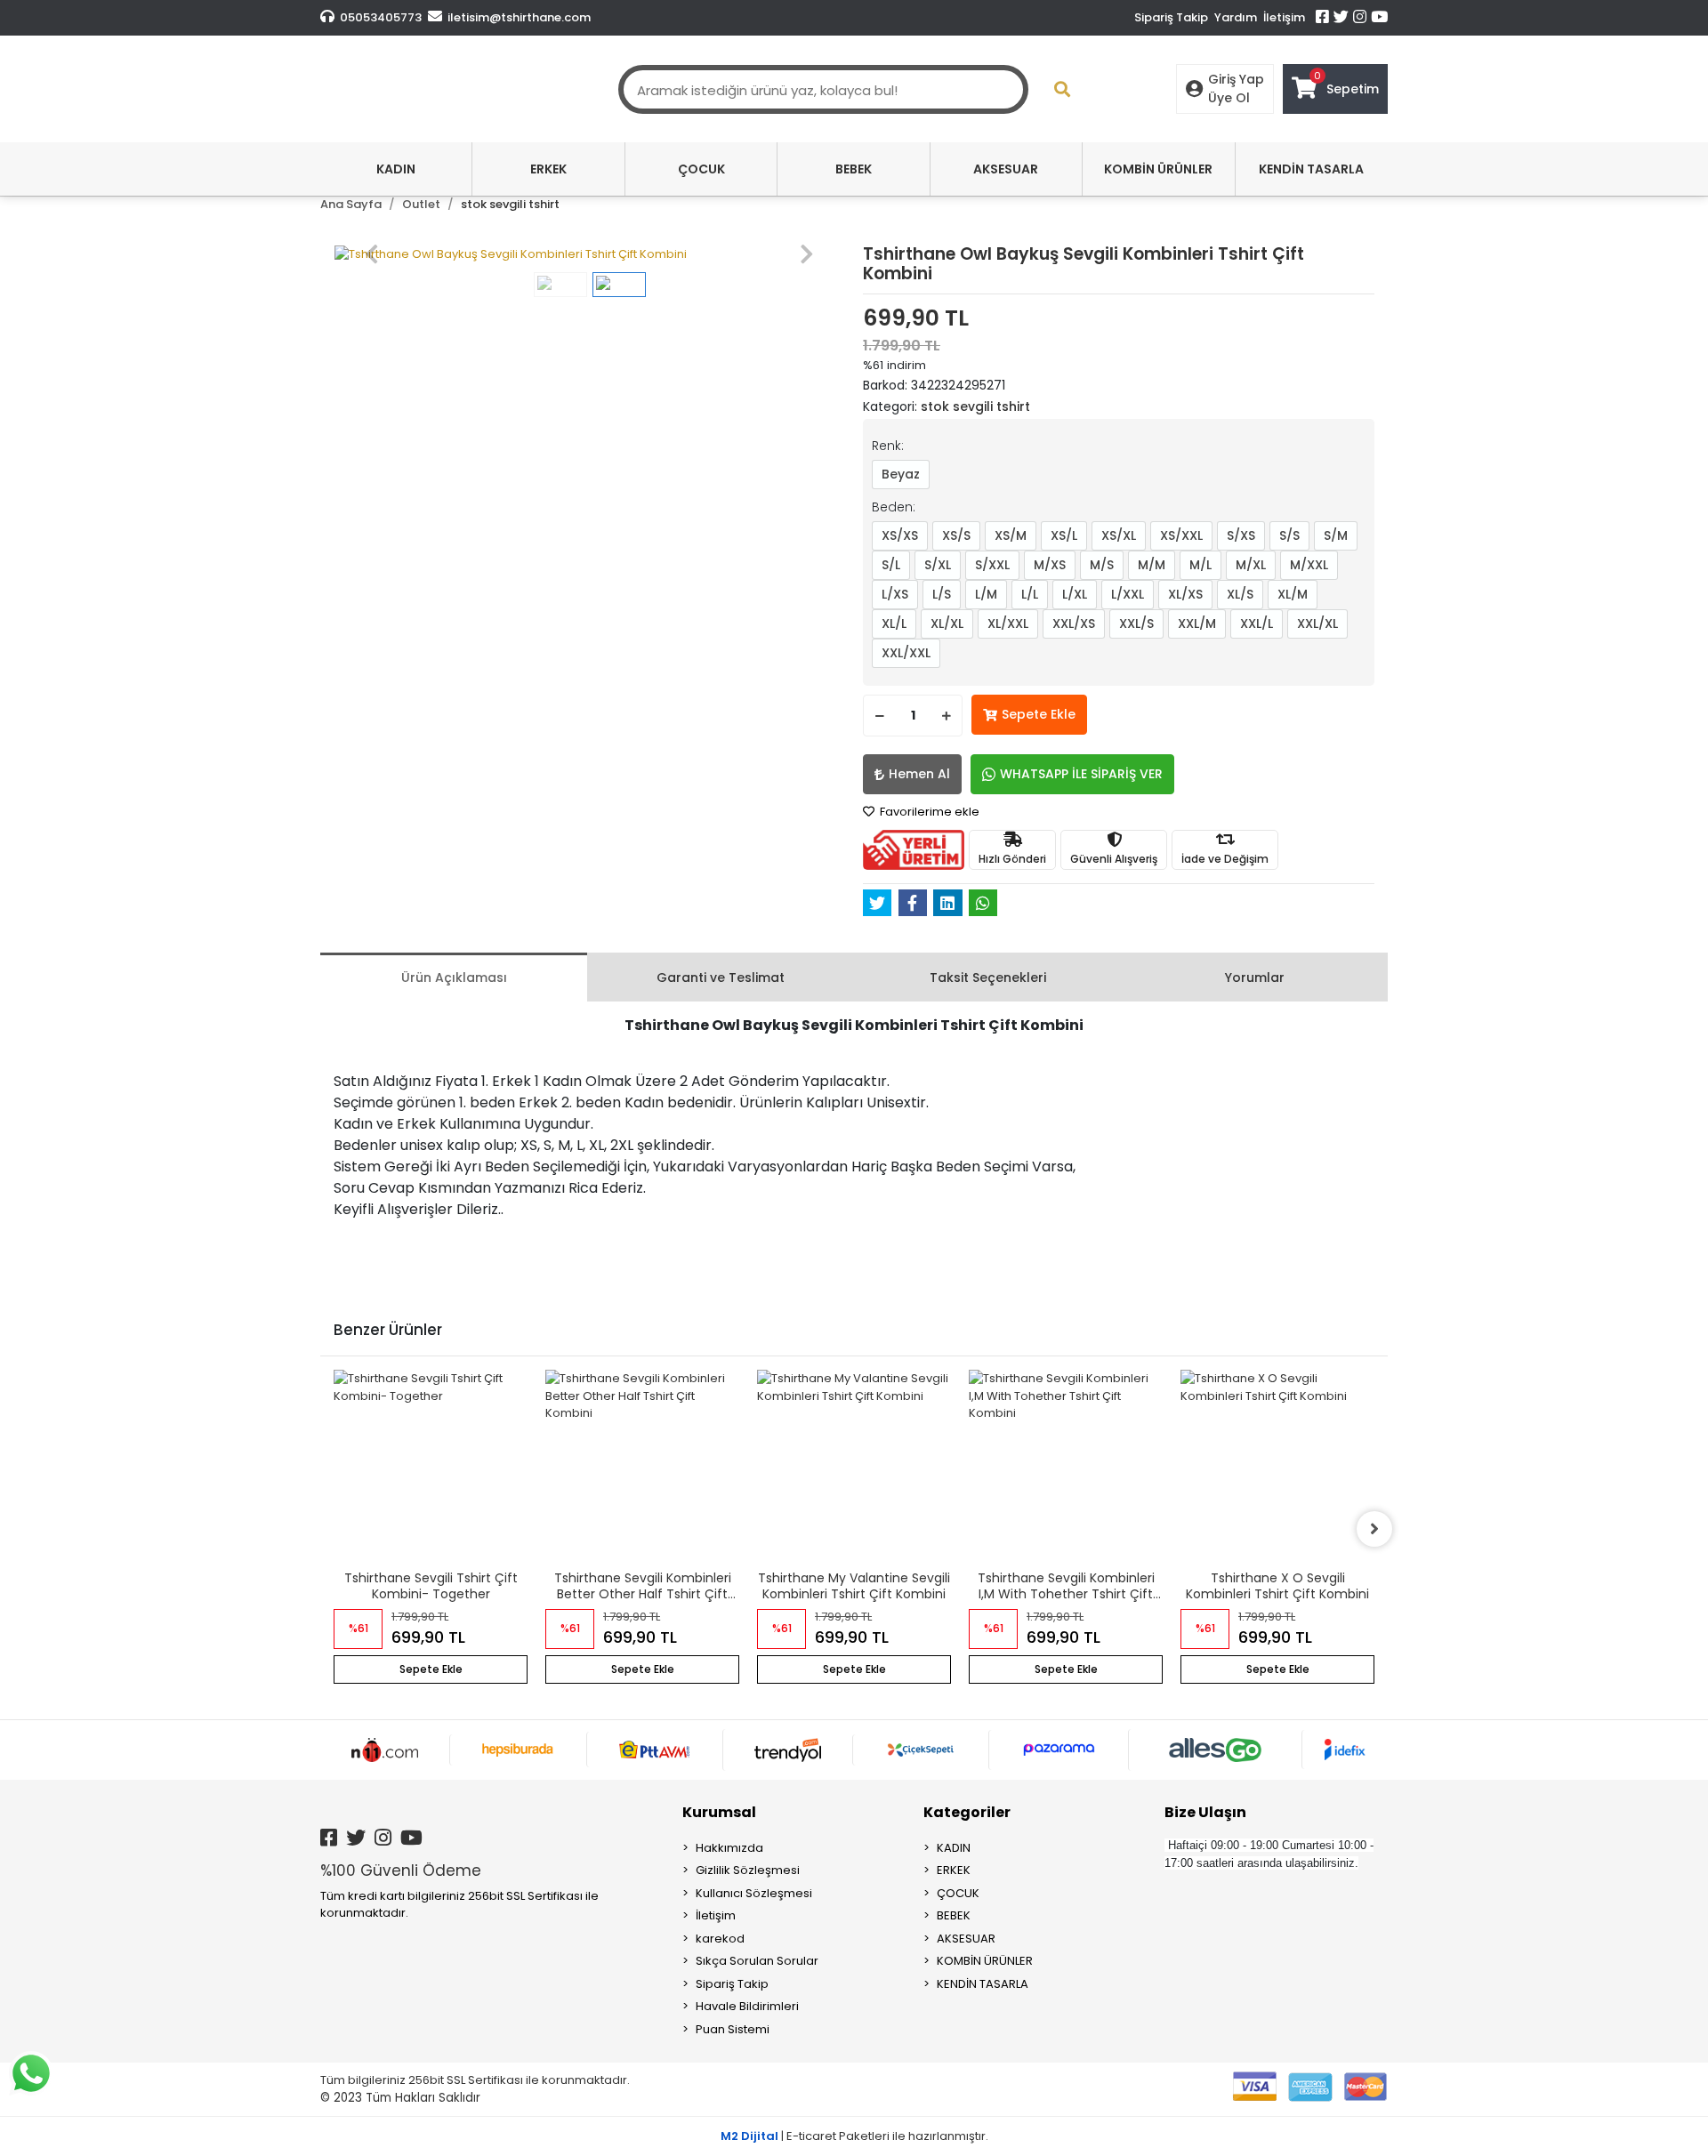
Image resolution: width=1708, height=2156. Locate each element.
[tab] (454, 977)
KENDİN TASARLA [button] (1311, 169)
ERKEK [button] (548, 169)
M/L (1200, 565)
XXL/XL (1317, 623)
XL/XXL (1008, 623)
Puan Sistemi (733, 2029)
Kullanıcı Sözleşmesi (754, 1893)
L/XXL (1128, 594)
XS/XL (1119, 535)
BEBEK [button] (854, 169)
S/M (1336, 535)
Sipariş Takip (1171, 17)
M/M (1152, 565)
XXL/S (1136, 623)
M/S (1102, 565)
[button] (372, 254)
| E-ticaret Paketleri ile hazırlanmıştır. (854, 2136)
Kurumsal (719, 1812)
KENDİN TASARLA (983, 1984)
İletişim (1284, 17)
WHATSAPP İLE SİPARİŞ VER (1081, 774)
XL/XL (947, 623)
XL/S (1240, 594)
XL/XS (1185, 594)
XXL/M (1197, 623)
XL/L (894, 623)
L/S (942, 594)
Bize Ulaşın (1205, 1812)
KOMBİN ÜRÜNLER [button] (1158, 169)
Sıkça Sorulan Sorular (757, 1961)
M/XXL (1309, 565)
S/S (1289, 535)
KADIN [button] (396, 169)
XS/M (1011, 535)
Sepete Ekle (1039, 714)
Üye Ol (1229, 98)
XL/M (1293, 594)
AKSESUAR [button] (1006, 169)
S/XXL (992, 565)
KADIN (954, 1848)
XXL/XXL (906, 653)
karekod (720, 1939)
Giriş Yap (1236, 79)
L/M (986, 594)
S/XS (1241, 535)
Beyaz (901, 474)
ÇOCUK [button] (701, 169)
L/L (1030, 594)
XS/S (956, 535)
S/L (891, 565)
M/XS (1050, 565)
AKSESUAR (966, 1939)
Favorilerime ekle (928, 812)
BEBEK (954, 1915)
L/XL (1075, 594)
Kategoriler (967, 1812)
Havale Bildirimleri (747, 2006)
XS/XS (900, 535)
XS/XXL (1181, 535)
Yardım (1236, 17)
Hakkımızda (729, 1848)
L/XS (895, 594)
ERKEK (954, 1870)
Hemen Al (919, 774)
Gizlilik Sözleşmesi (748, 1870)
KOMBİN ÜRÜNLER (985, 1961)
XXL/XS (1074, 623)
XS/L (1064, 535)
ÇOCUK (958, 1893)
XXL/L (1257, 623)
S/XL (938, 565)
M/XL (1251, 565)
